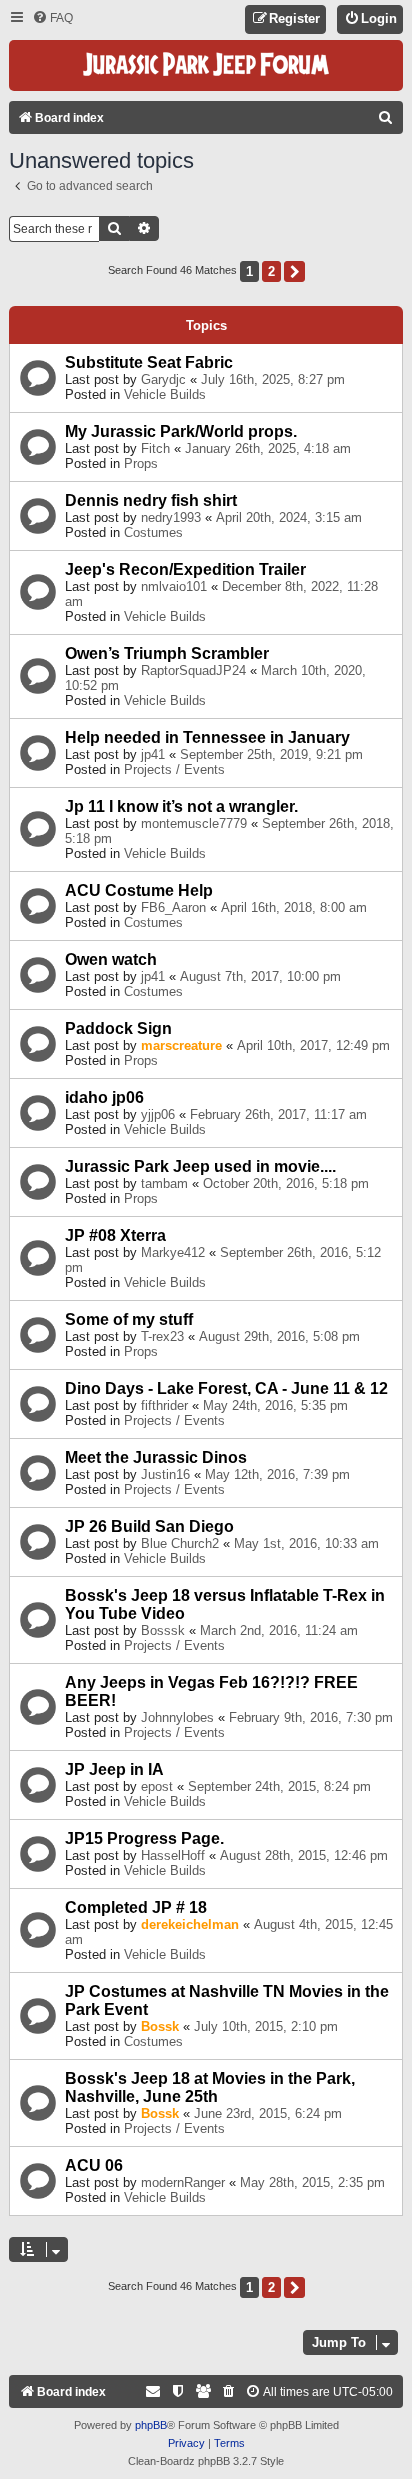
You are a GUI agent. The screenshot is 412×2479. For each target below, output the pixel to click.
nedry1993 (171, 517)
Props (141, 463)
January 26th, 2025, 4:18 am (268, 448)
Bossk (160, 2026)
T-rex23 (162, 1336)
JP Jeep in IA (114, 1769)
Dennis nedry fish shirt (151, 500)
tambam (164, 1183)
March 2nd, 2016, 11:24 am (279, 1630)
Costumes (153, 532)
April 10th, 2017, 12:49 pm (313, 1045)
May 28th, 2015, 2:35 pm (312, 2182)
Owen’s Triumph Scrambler (167, 653)
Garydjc (163, 379)
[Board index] (206, 65)
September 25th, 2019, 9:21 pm (271, 754)
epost (157, 1786)
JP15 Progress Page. (144, 1838)
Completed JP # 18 (136, 1907)
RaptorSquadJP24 (193, 670)
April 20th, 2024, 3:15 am (289, 517)
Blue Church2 (180, 1543)
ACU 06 (94, 2165)
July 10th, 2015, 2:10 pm (266, 2026)
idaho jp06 (104, 1097)
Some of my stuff (129, 1319)
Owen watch (111, 959)
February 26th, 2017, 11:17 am (278, 1114)
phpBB (151, 2425)
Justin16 (165, 1474)
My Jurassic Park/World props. (181, 431)
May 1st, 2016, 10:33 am (306, 1543)
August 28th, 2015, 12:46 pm (304, 1855)
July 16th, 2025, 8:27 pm (273, 379)
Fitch (155, 448)
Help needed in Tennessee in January (207, 737)
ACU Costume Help (139, 890)
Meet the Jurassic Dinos (156, 1457)
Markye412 (173, 1252)
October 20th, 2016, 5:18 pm (286, 1183)
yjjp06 (158, 1114)
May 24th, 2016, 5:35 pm (275, 1405)
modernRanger (183, 2182)
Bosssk (163, 1630)
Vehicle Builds (165, 394)
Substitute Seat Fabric (149, 362)
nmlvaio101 (174, 586)
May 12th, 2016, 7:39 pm (277, 1474)
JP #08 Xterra (115, 1235)
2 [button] (271, 271)
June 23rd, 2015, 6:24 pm (268, 2113)
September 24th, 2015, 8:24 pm (279, 1786)
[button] (294, 271)
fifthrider (164, 1405)
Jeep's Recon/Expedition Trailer (185, 569)
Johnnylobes (177, 1717)
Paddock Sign (118, 1028)
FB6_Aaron (173, 907)
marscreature (181, 1045)
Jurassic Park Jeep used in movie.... (200, 1166)
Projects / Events (174, 769)
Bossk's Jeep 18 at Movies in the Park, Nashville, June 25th (210, 2087)
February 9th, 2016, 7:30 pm (311, 1717)
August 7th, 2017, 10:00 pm (260, 976)
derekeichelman (190, 1924)
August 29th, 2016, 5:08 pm (279, 1336)
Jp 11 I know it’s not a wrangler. (181, 806)
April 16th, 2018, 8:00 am (294, 907)
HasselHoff (173, 1855)
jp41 (153, 754)
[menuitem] (52, 18)
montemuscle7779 (194, 823)
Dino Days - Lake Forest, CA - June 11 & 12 (226, 1388)
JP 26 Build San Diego (149, 1526)
